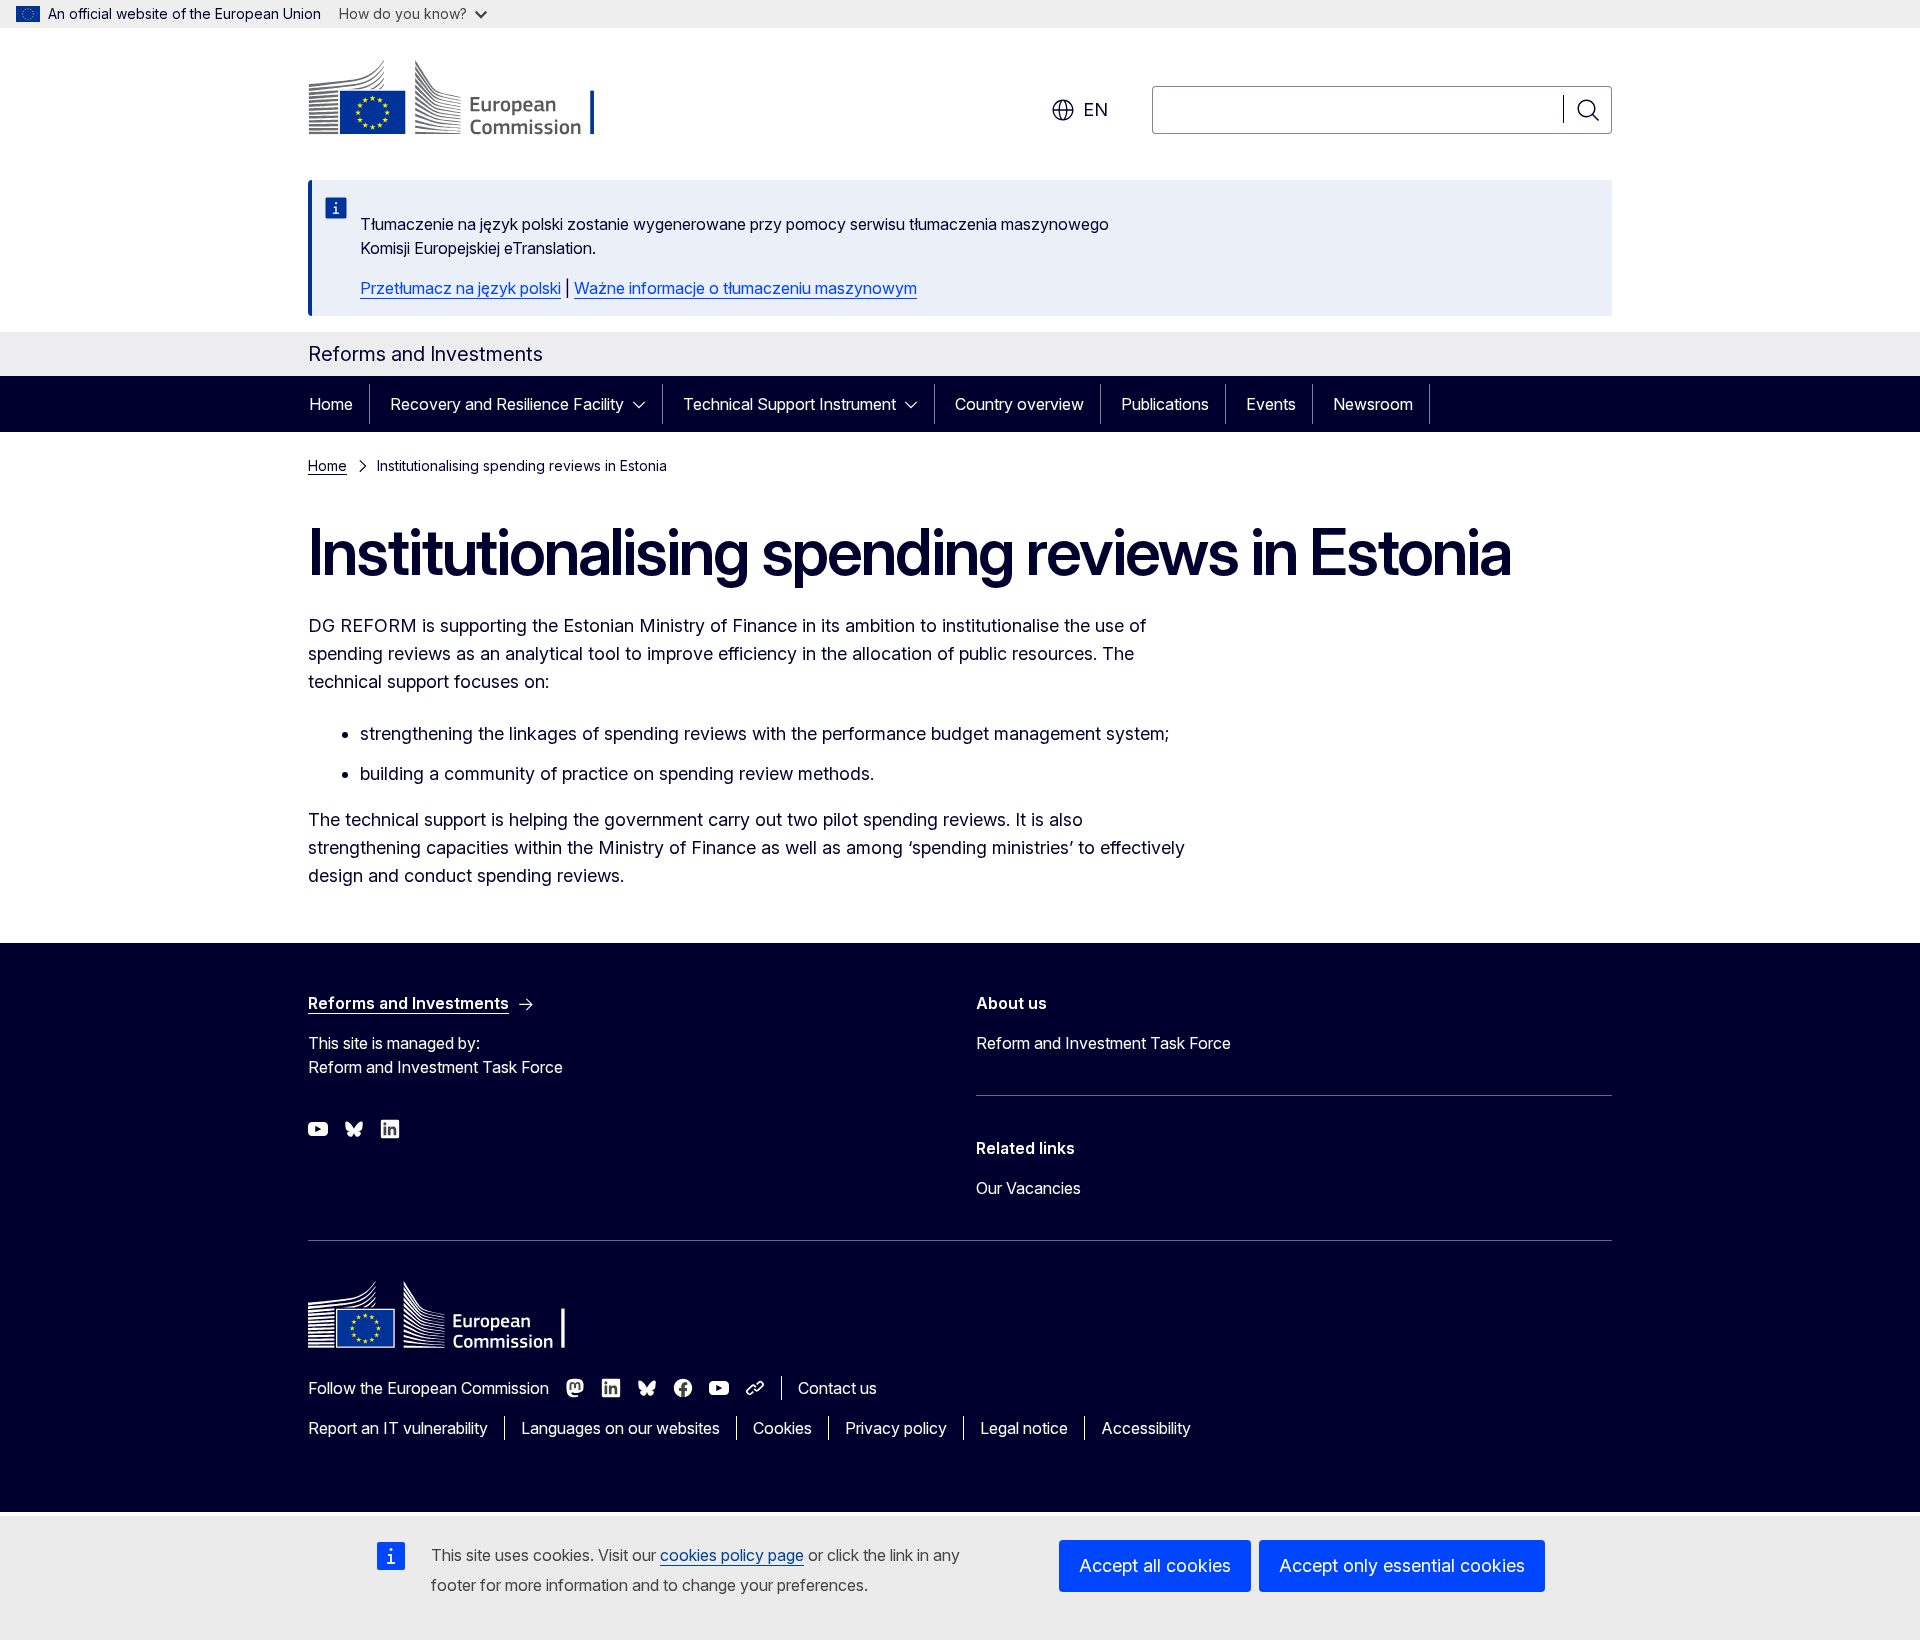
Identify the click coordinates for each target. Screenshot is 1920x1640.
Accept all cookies (1155, 1565)
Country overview (1019, 404)
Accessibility (1146, 1428)
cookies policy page (732, 1555)
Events (1271, 404)
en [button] (1095, 109)
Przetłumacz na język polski (460, 288)
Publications (1165, 404)
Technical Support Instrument (789, 404)
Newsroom (1373, 404)
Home (331, 404)
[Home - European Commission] (469, 100)
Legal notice (1024, 1428)
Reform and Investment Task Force (1103, 1043)
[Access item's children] (645, 404)
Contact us (837, 1388)
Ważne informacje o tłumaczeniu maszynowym (745, 288)
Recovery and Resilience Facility (507, 404)
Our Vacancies (1028, 1188)
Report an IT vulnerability (398, 1428)
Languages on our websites (620, 1428)
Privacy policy (896, 1428)
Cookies (782, 1428)
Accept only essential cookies (1402, 1565)
